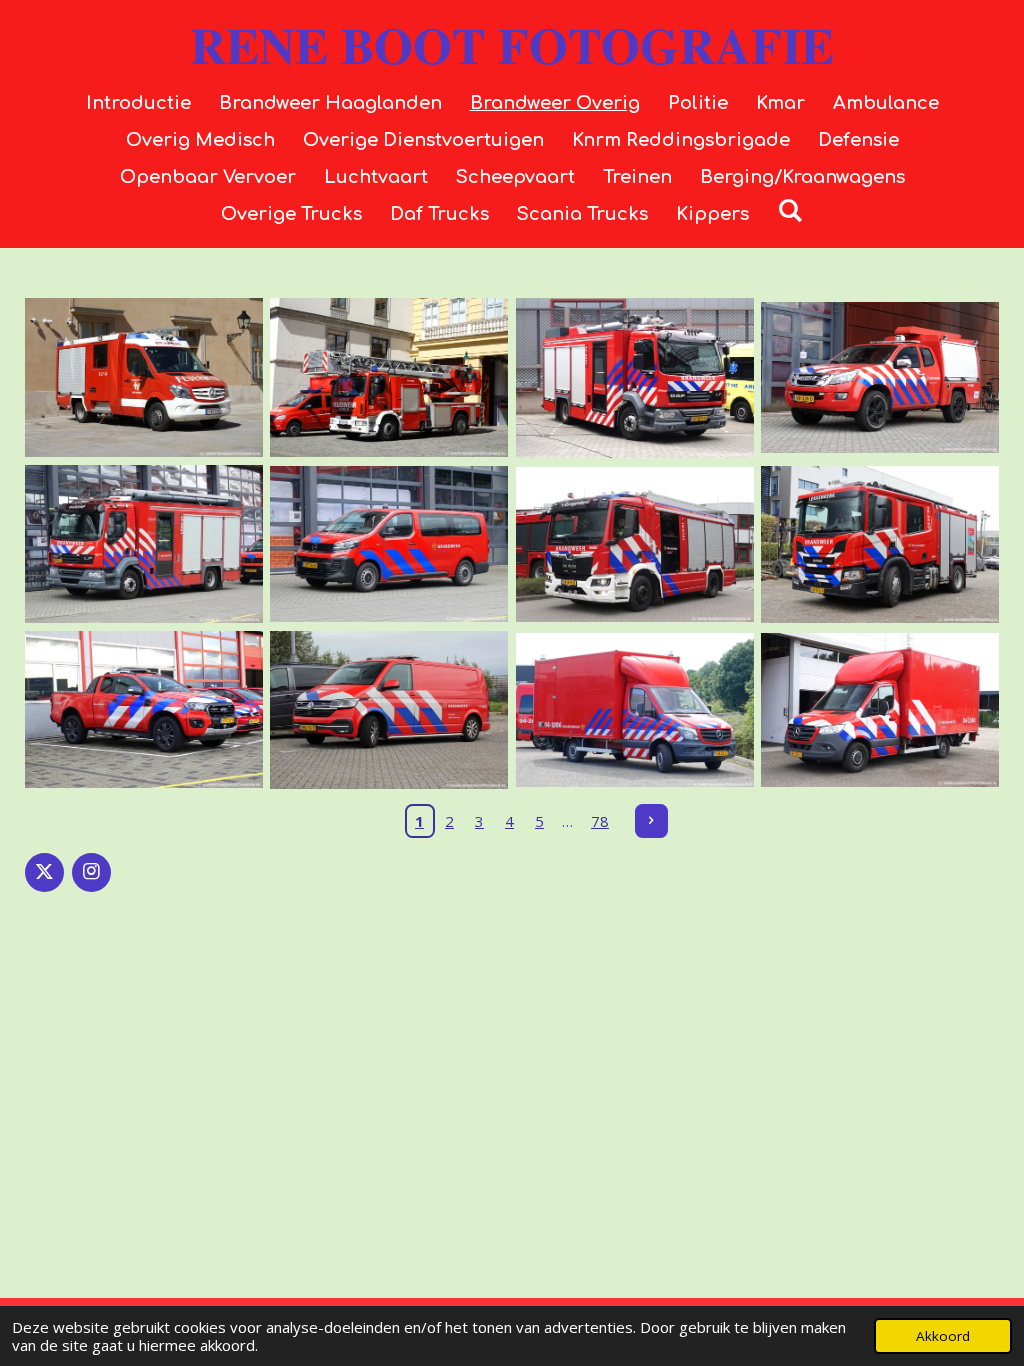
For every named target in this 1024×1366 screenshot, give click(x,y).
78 (600, 821)
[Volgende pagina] (652, 821)
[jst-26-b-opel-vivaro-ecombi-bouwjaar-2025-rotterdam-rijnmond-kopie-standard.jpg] (389, 543)
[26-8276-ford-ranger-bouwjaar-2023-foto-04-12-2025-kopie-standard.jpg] (143, 710)
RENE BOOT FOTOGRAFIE (512, 44)
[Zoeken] (789, 211)
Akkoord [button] (943, 1336)
